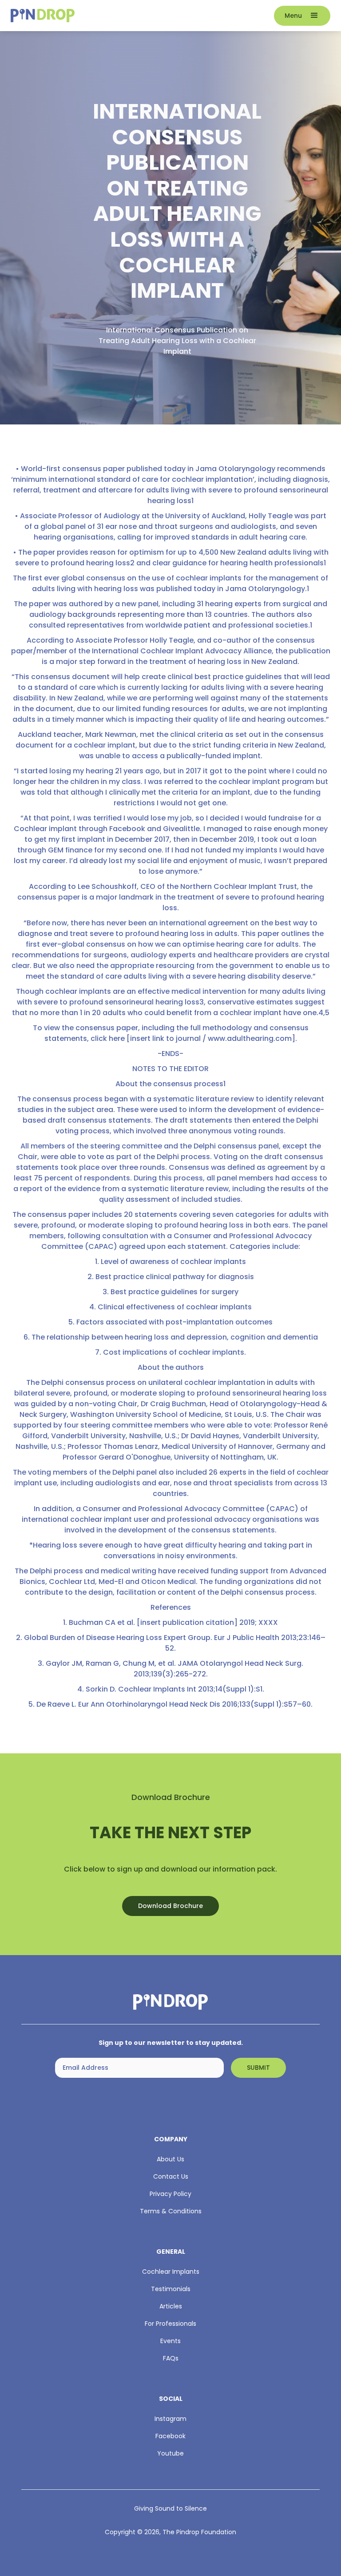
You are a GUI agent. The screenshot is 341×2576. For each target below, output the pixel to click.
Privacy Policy (170, 2194)
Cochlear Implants (171, 2272)
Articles (171, 2306)
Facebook (170, 2436)
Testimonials (171, 2289)
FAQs (171, 2358)
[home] (139, 16)
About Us (170, 2159)
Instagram (170, 2419)
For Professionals (170, 2324)
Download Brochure (170, 1906)
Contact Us (171, 2176)
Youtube (170, 2453)
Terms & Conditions (171, 2211)
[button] (302, 16)
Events (170, 2341)
